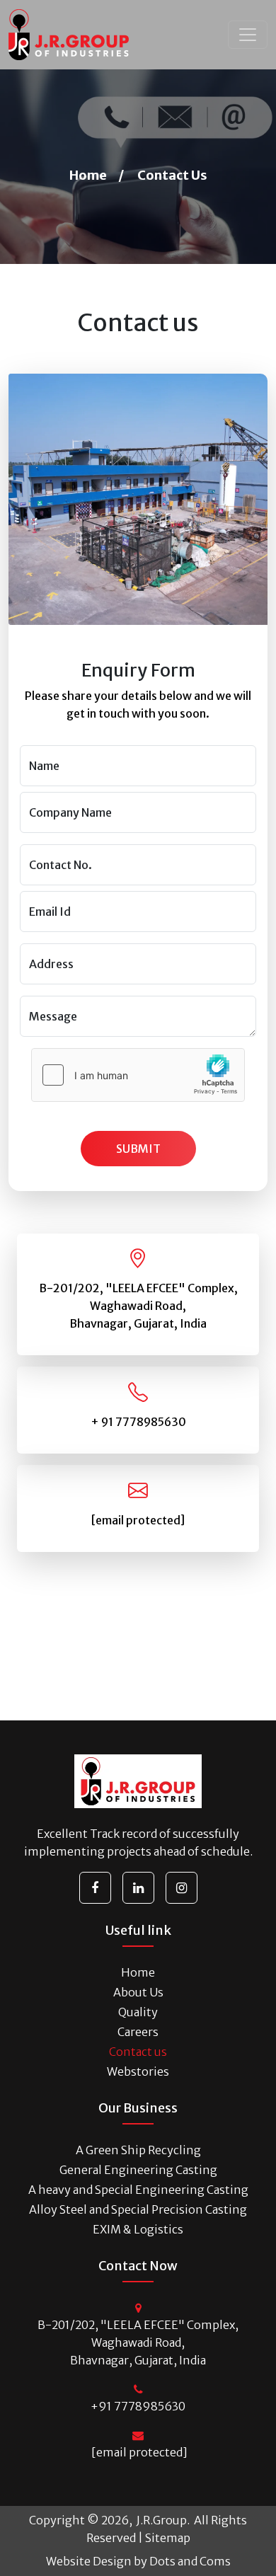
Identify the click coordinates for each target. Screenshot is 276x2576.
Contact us (138, 2052)
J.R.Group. (162, 2520)
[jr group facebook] (95, 1888)
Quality (138, 2012)
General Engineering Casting (138, 2170)
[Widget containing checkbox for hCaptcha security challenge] (138, 1075)
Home (88, 175)
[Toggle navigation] (248, 35)
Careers (138, 2032)
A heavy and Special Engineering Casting (138, 2190)
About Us (138, 1992)
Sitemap (168, 2538)
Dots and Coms (190, 2561)
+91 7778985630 (138, 2406)
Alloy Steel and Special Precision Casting (138, 2209)
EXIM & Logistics (138, 2229)
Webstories (138, 2071)
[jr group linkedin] (138, 1888)
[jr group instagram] (182, 1888)
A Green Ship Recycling (138, 2150)
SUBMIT (138, 1149)
